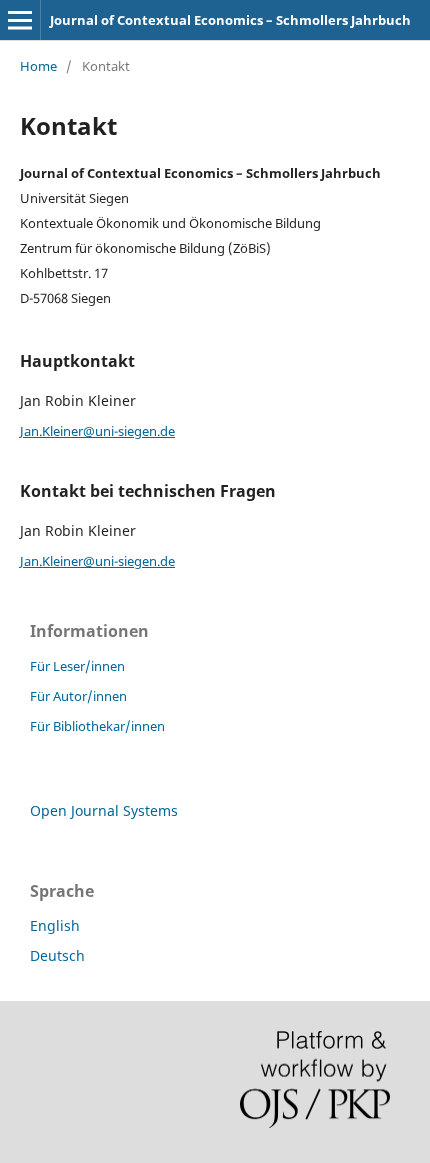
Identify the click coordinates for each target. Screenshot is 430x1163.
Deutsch (57, 955)
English (55, 925)
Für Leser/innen (77, 666)
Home (38, 66)
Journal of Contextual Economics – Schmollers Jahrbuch (230, 20)
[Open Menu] (20, 20)
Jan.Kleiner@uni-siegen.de (97, 431)
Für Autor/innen (78, 696)
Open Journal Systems (104, 810)
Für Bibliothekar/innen (97, 726)
